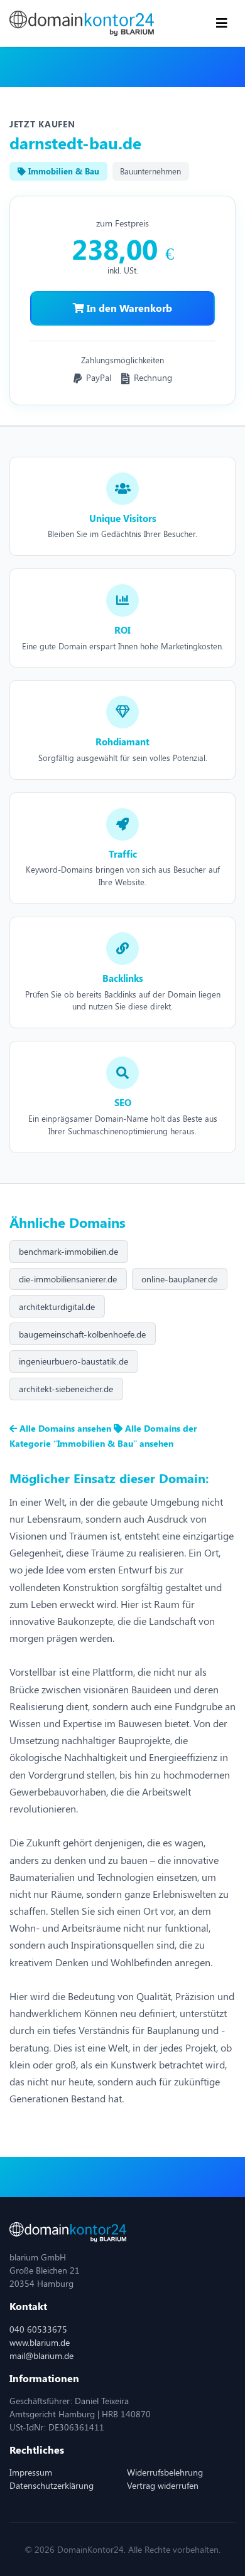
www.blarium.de (40, 2342)
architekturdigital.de (57, 1307)
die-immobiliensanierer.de (68, 1279)
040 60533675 (38, 2329)
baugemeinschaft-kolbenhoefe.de (82, 1334)
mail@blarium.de (41, 2355)
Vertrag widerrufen (163, 2485)
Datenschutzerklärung (52, 2485)
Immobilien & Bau (63, 171)
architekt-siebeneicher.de (66, 1389)
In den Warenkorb (128, 308)
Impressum (31, 2472)
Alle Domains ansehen (65, 1428)
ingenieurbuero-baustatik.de (73, 1361)
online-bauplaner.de (179, 1279)
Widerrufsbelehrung (165, 2472)
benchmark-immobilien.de (68, 1251)
